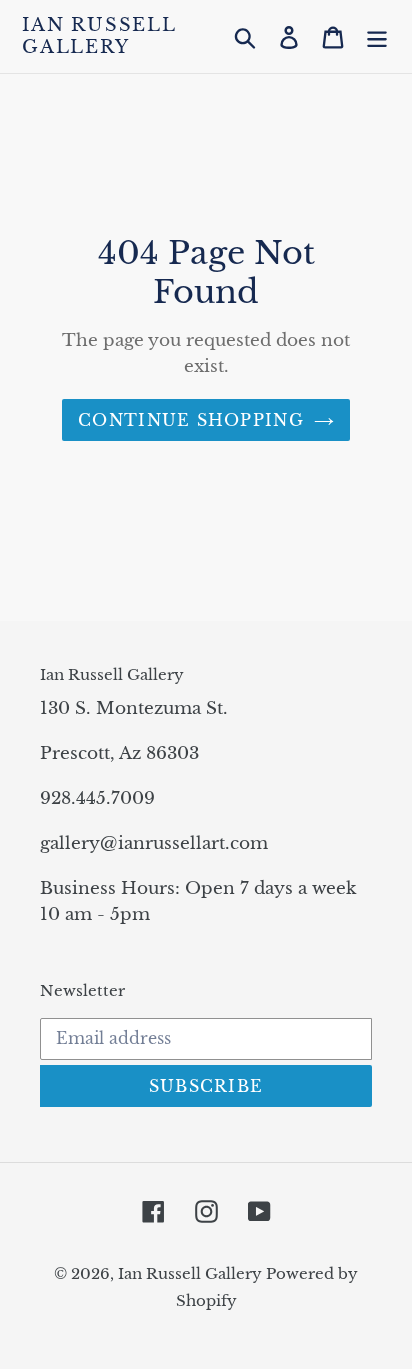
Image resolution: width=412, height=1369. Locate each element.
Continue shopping (191, 420)
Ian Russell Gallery (99, 36)
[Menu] (377, 36)
